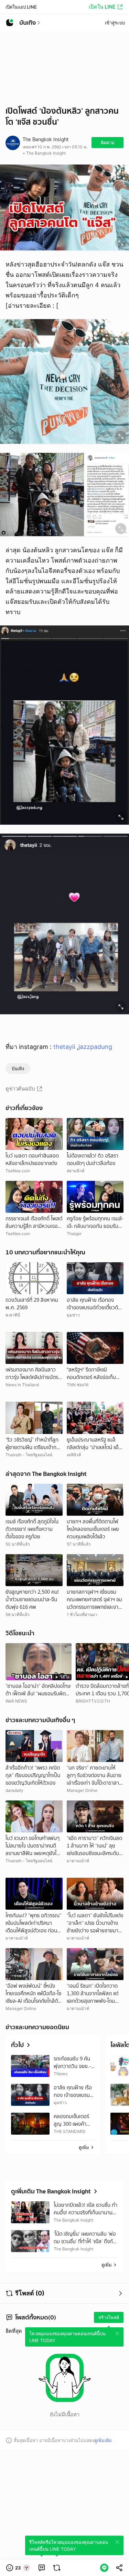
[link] (42, 2568)
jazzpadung (95, 1047)
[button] (18, 2568)
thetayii (65, 1047)
